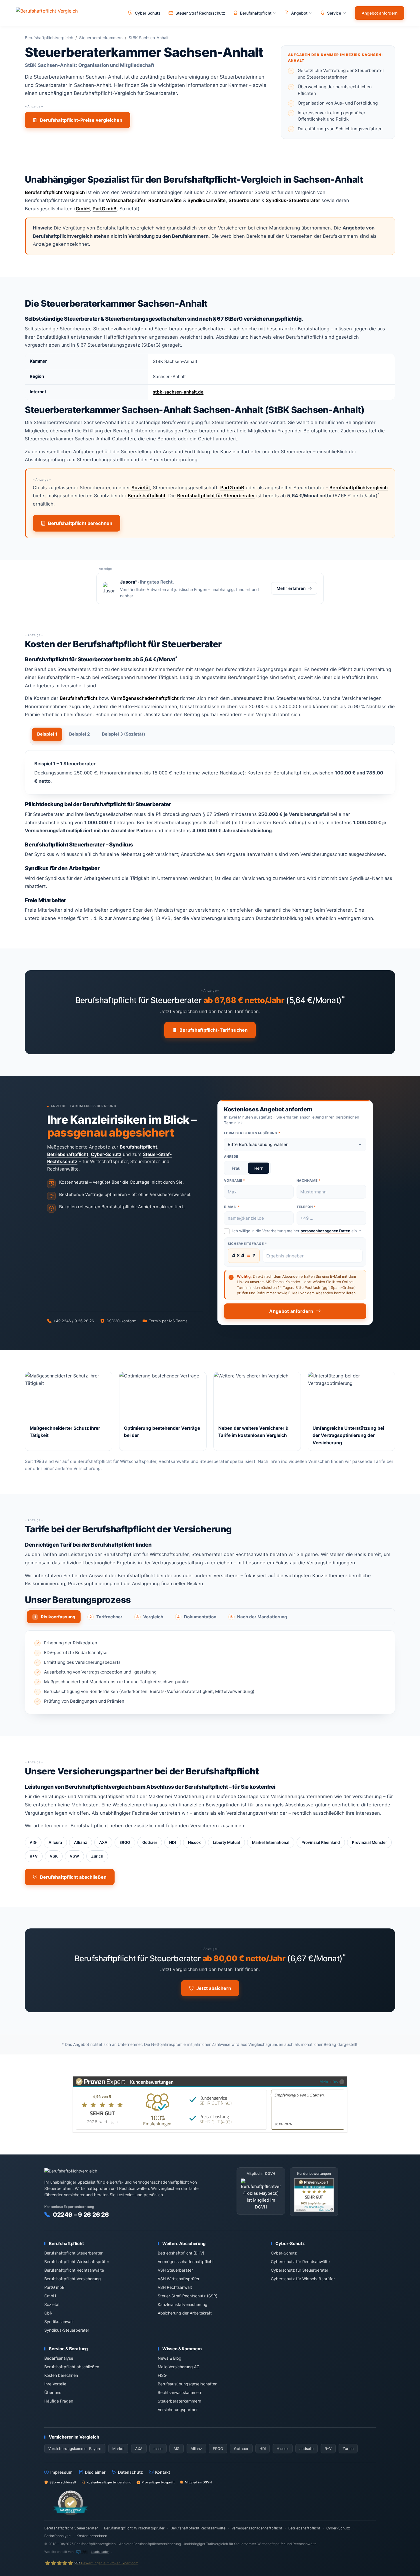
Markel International (271, 1842)
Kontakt (163, 2472)
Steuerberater (244, 200)
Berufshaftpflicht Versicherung (73, 2279)
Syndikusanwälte (207, 200)
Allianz (81, 1842)
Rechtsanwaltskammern (180, 2392)
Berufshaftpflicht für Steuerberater (216, 496)
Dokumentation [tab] (197, 1617)
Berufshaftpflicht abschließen (73, 1877)
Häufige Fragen (59, 2401)
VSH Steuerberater (175, 2270)
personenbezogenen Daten (325, 1231)
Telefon (306, 1207)
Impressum (61, 2472)
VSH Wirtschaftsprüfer (179, 2279)
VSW (74, 1856)
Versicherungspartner (178, 2410)
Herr (259, 1168)
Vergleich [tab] (150, 1617)
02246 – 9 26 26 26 (81, 2215)
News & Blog (170, 2358)
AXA (103, 1842)
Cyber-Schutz (106, 1154)
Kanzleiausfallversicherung (183, 2304)
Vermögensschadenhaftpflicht (145, 698)
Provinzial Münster (369, 1842)
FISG (162, 2375)
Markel (118, 2449)
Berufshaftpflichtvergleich (49, 38)
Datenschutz (130, 2472)
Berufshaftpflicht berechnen (80, 523)
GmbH (83, 209)
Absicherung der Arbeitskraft (185, 2313)
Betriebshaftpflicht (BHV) (181, 2253)
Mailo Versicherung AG (179, 2367)
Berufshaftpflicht (147, 496)
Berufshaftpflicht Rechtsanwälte (74, 2270)
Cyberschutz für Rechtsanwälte (300, 2262)
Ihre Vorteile (55, 2384)
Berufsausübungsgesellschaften (188, 2384)
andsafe (307, 2449)
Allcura (55, 1842)
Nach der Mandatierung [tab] (259, 1617)
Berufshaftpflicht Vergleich (55, 192)
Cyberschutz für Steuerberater (300, 2270)
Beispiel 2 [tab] (80, 734)
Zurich (97, 1856)
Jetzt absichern (214, 1988)
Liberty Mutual (226, 1842)
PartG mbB (105, 209)
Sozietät (141, 488)
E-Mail (232, 1207)
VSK (54, 1856)
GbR (48, 2313)
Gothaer (150, 1842)
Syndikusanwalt (59, 2322)
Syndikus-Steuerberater (293, 200)
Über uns (53, 2392)
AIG (33, 1842)
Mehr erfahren (291, 588)
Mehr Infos (329, 2081)
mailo (158, 2449)
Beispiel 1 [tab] (47, 734)
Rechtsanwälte (165, 200)
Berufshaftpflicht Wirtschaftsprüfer (77, 2262)
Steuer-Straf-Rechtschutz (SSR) (188, 2296)
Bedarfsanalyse (59, 2358)
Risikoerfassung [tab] (55, 1617)
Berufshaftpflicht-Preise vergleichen (81, 120)
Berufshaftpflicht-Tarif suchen (214, 1030)
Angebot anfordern (380, 13)
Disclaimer (95, 2472)
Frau (236, 1168)
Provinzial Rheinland (321, 1842)
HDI (173, 1842)
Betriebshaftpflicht (68, 1154)
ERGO (125, 1842)
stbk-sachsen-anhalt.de (178, 392)
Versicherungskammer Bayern (75, 2449)
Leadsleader (100, 2552)
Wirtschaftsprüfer (126, 200)
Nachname (309, 1181)
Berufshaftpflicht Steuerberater (73, 2253)
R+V (34, 1856)
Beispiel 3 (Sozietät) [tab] (124, 734)
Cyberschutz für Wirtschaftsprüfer (303, 2279)
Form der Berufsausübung (252, 1133)
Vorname (235, 1181)
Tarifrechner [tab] (106, 1617)
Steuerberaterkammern (101, 38)
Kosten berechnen (61, 2375)
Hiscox (194, 1842)
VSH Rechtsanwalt (175, 2287)
